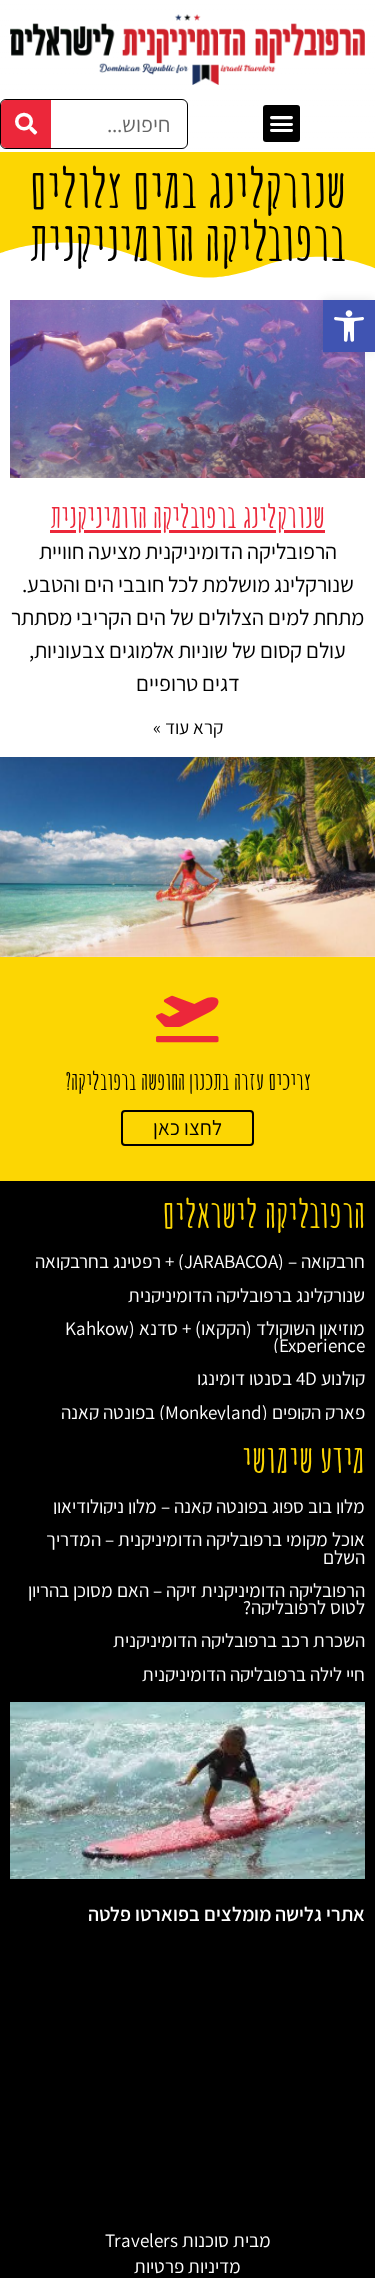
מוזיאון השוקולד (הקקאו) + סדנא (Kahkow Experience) (215, 1336)
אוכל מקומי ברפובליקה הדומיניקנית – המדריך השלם (205, 1547)
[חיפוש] (26, 124)
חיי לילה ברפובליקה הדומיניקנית (253, 1673)
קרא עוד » (188, 726)
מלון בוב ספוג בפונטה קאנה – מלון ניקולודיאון (209, 1505)
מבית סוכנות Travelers (188, 2239)
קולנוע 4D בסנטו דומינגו (281, 1377)
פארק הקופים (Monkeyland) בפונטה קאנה (213, 1411)
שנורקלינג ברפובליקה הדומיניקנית (187, 516)
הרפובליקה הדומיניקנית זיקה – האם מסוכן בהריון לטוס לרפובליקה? (196, 1598)
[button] (349, 326)
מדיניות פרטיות (187, 2265)
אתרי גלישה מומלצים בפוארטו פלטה (226, 1914)
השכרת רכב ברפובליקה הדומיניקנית (239, 1639)
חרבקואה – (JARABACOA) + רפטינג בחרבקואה (200, 1260)
